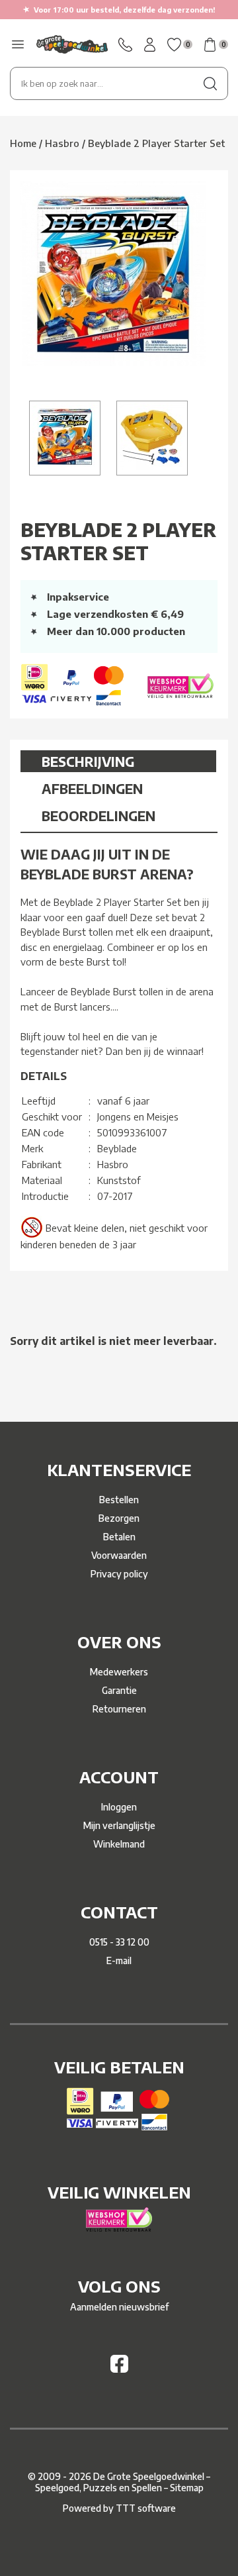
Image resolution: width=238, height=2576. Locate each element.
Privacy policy (119, 1574)
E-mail (119, 1960)
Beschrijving (88, 761)
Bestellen (119, 1500)
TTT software (146, 2508)
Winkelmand (119, 1844)
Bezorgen (119, 1518)
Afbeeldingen (92, 788)
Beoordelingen (99, 816)
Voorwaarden (119, 1555)
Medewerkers (119, 1672)
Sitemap (187, 2488)
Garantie (119, 1690)
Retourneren (119, 1709)
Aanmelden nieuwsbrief (119, 2307)
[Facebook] (119, 2369)
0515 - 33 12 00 (119, 1942)
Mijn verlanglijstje (119, 1825)
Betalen (119, 1537)
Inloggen (119, 1807)
